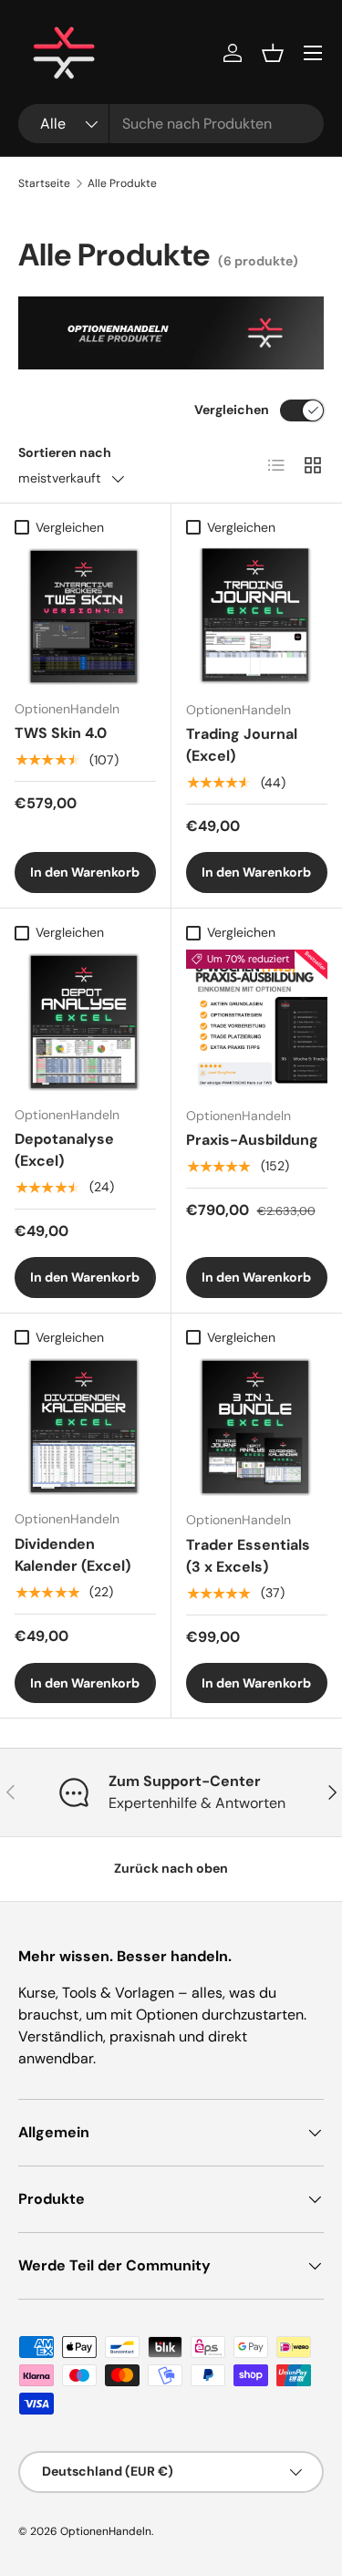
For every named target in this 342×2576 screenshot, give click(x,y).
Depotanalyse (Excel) (64, 1150)
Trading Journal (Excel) (242, 745)
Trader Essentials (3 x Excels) (248, 1556)
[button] (273, 53)
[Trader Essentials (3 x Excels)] (257, 1426)
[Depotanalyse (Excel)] (85, 1020)
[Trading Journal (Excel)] (257, 616)
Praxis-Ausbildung (252, 1140)
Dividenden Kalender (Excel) (73, 1555)
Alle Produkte (122, 183)
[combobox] (171, 124)
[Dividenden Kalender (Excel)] (85, 1425)
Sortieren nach (65, 452)
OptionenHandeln (106, 2531)
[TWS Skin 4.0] (85, 615)
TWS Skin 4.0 (61, 733)
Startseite (44, 183)
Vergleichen (232, 410)
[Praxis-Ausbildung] (257, 1021)
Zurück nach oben (171, 1868)
